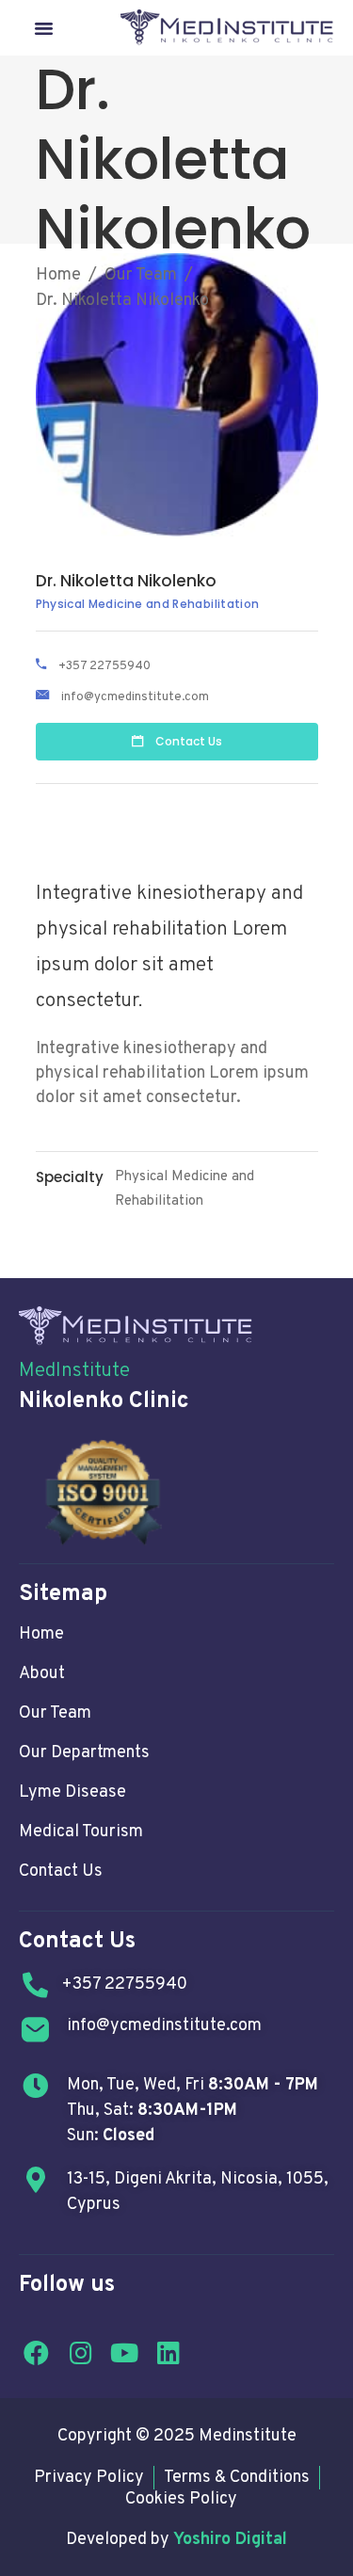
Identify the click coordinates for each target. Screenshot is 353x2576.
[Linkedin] (168, 2352)
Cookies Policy (181, 2500)
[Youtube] (125, 2352)
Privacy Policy (89, 2478)
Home (58, 275)
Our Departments (84, 1753)
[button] (44, 28)
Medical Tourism (81, 1832)
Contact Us (61, 1872)
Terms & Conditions (237, 2478)
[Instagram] (81, 2352)
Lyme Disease (72, 1792)
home (41, 1634)
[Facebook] (37, 2352)
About (42, 1674)
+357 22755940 (104, 665)
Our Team (141, 275)
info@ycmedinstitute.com (135, 697)
